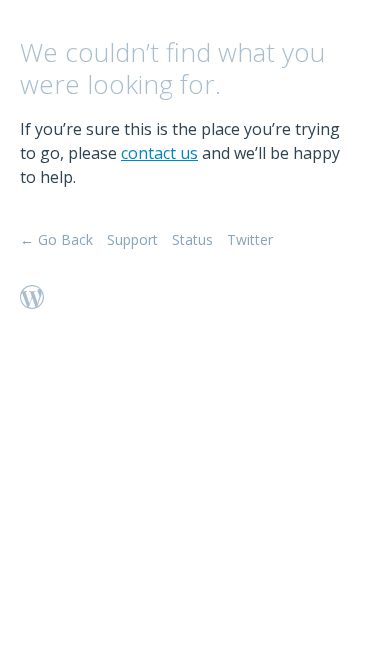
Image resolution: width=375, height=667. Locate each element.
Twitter (250, 239)
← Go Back (56, 239)
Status (192, 239)
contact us (159, 153)
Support (132, 239)
